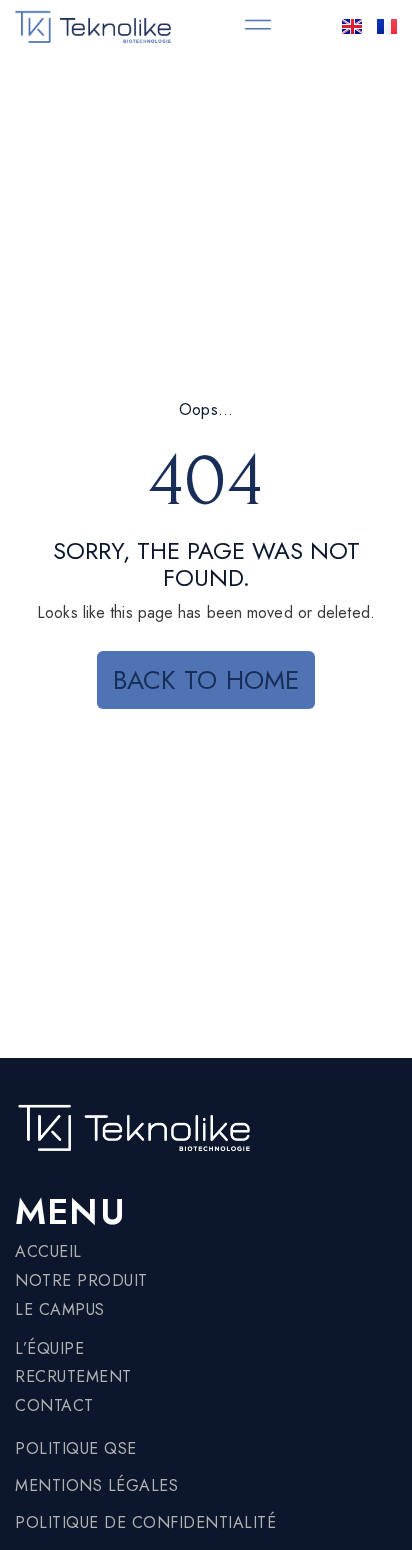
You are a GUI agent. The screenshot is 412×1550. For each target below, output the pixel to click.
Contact (54, 1405)
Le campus (60, 1309)
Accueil (48, 1251)
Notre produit (81, 1280)
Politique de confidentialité (145, 1522)
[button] (258, 25)
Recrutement (73, 1376)
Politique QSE (76, 1448)
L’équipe (49, 1348)
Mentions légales (96, 1485)
